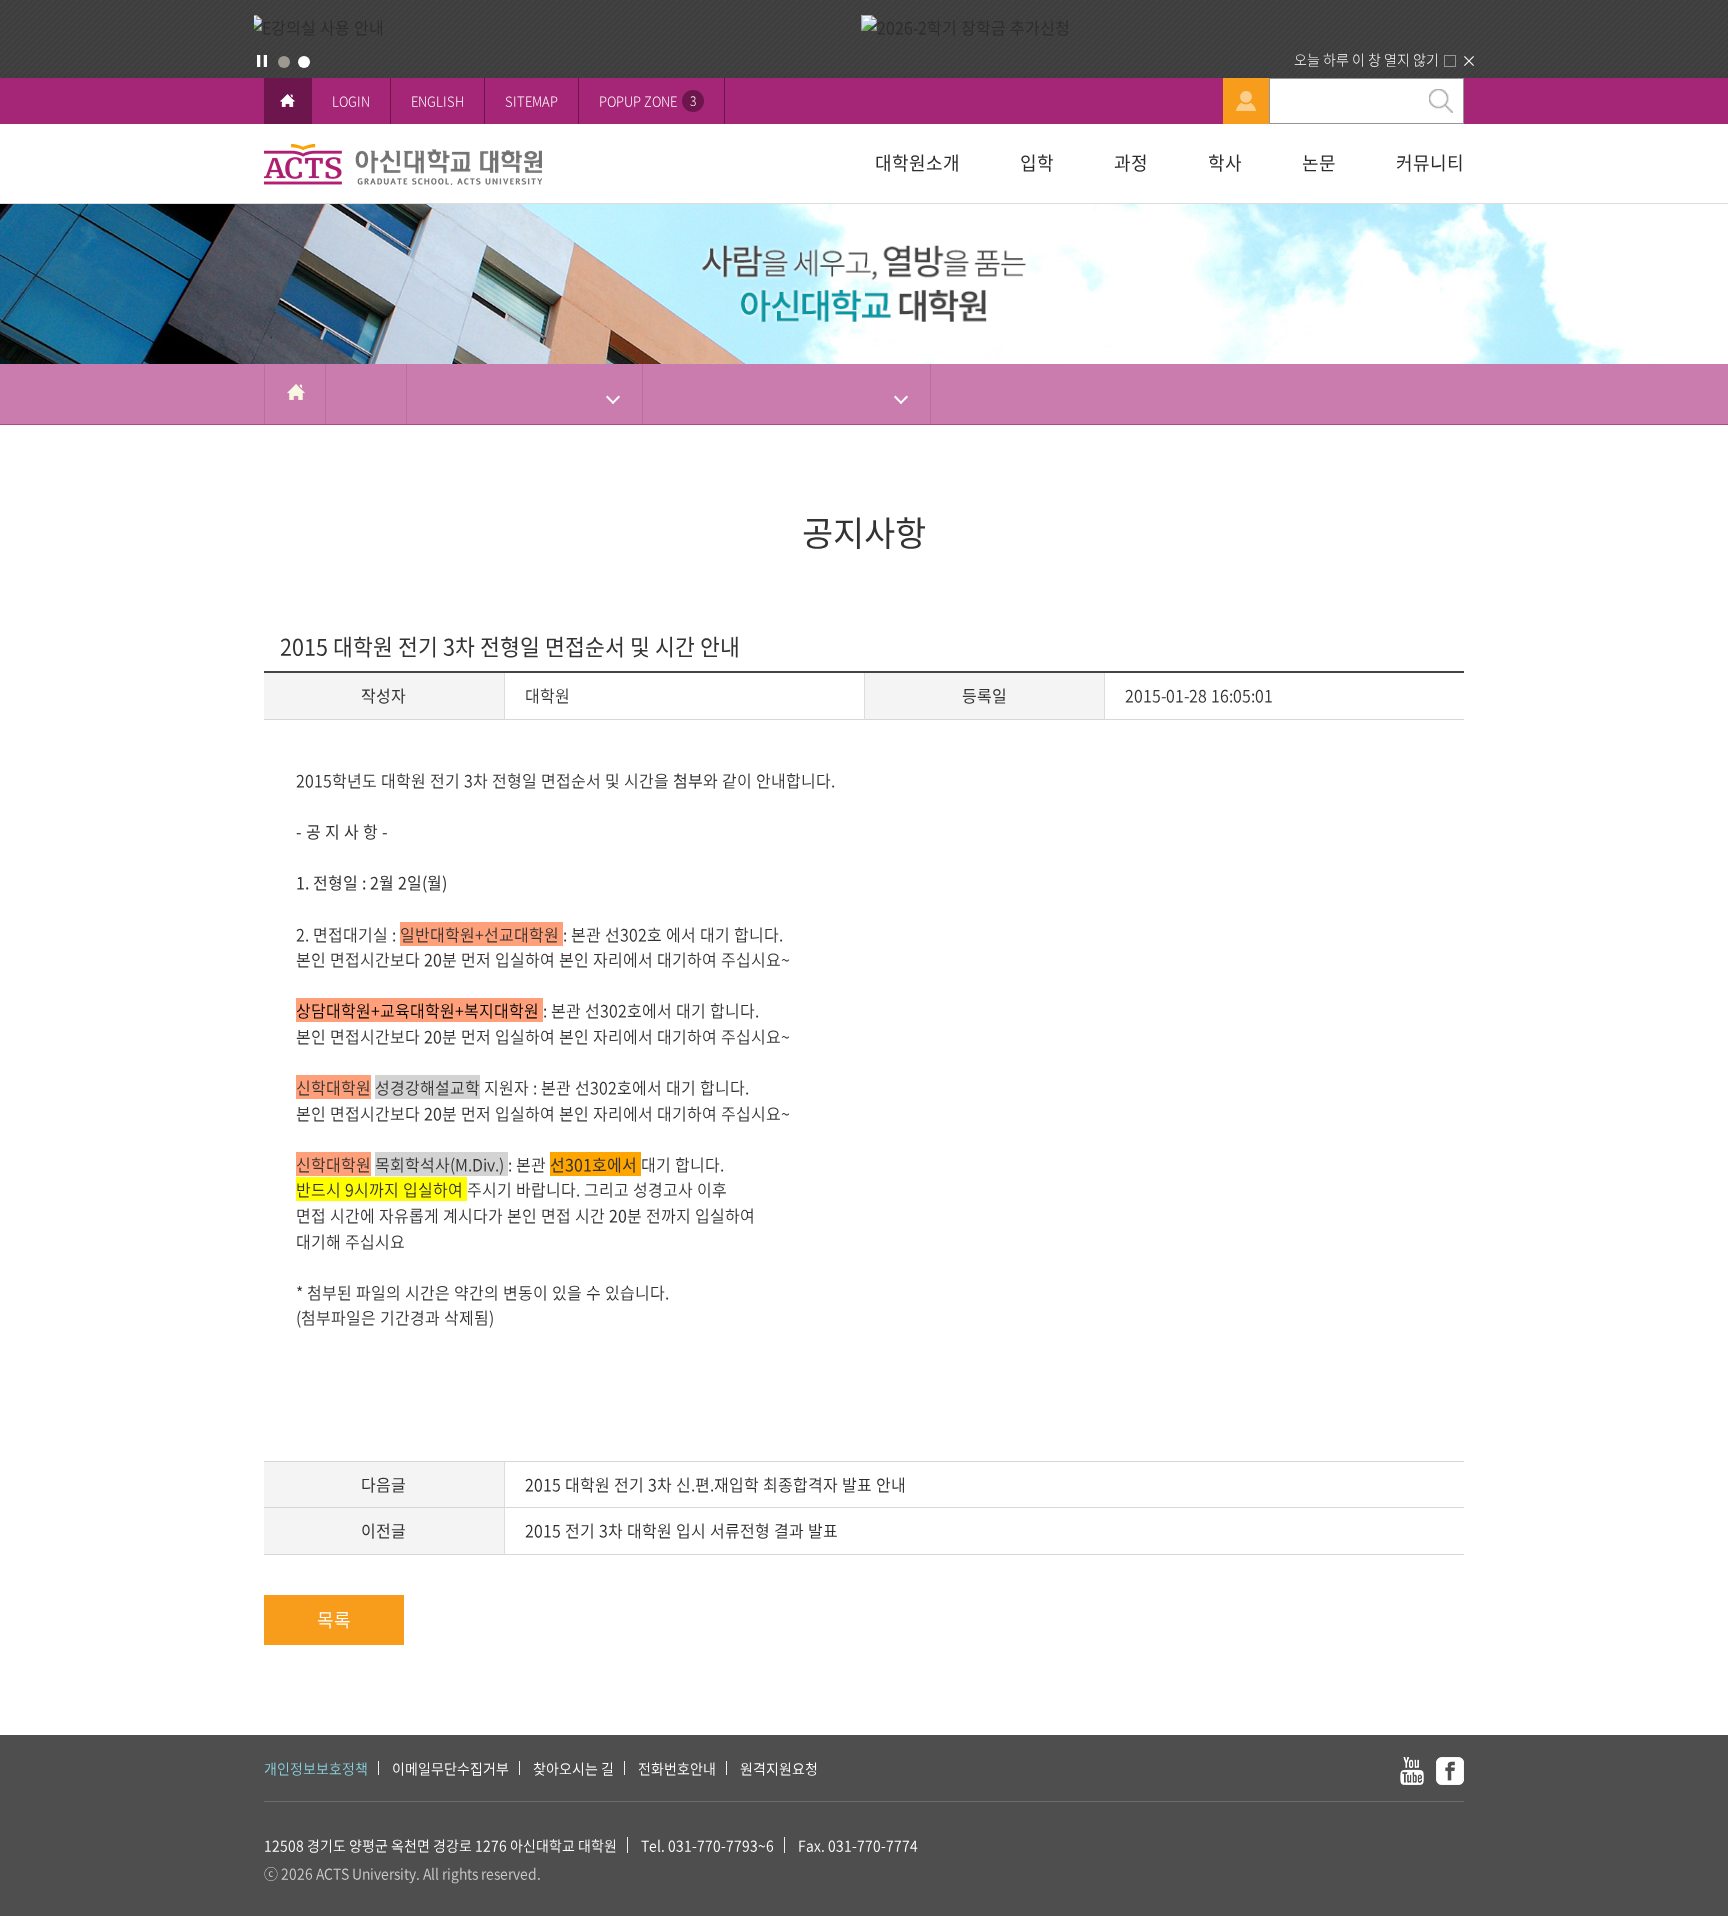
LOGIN (351, 100)
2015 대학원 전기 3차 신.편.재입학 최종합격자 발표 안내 (715, 1484)
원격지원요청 (779, 1768)
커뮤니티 (1430, 162)
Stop (262, 61)
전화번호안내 (677, 1768)
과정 (1131, 162)
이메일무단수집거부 (450, 1768)
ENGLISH (437, 100)
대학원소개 (917, 162)
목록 (334, 1619)
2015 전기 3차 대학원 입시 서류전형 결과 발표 (681, 1530)
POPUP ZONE (647, 100)
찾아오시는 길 (573, 1768)
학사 (1225, 162)
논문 (1319, 162)
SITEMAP (531, 100)
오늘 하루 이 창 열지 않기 (1366, 59)
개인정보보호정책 (316, 1768)
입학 (1037, 162)
